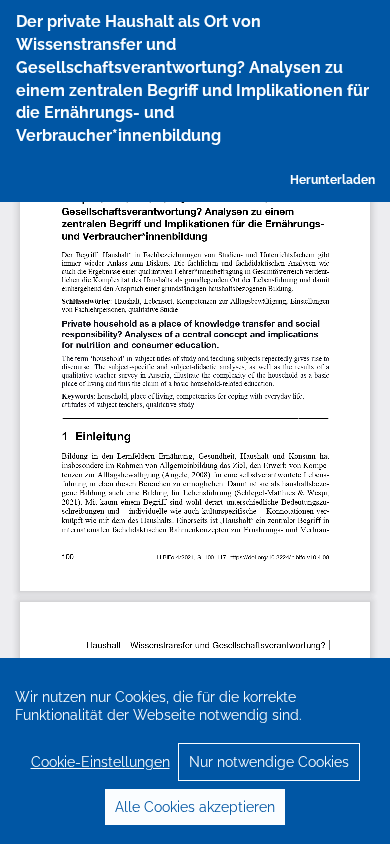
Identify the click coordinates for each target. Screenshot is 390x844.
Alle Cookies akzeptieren (195, 807)
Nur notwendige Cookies (269, 762)
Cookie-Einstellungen (100, 762)
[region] (195, 751)
